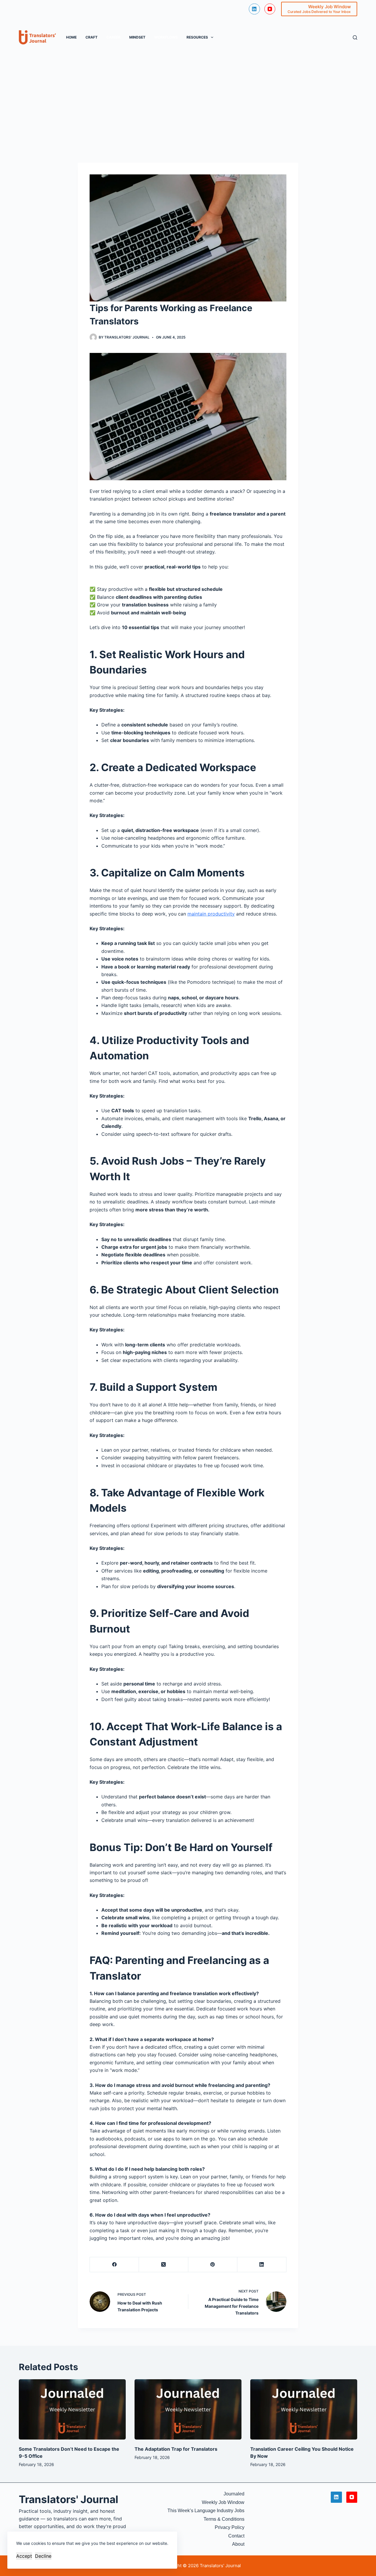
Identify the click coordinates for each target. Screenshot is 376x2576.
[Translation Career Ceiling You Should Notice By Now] (304, 2409)
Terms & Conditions (224, 2519)
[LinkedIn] (254, 9)
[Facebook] (114, 2265)
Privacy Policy (230, 2527)
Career (113, 37)
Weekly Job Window (223, 2502)
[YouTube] (270, 9)
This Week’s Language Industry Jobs (206, 2511)
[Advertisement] (188, 101)
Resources (197, 37)
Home (71, 37)
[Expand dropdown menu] (212, 37)
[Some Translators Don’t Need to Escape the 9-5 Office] (72, 2409)
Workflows (166, 37)
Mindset (137, 37)
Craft (92, 37)
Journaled (234, 2494)
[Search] (355, 37)
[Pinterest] (213, 2265)
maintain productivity (211, 914)
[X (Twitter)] (163, 2265)
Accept (24, 2556)
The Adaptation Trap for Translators (176, 2449)
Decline (43, 2556)
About (238, 2544)
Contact (236, 2536)
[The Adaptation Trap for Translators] (188, 2409)
